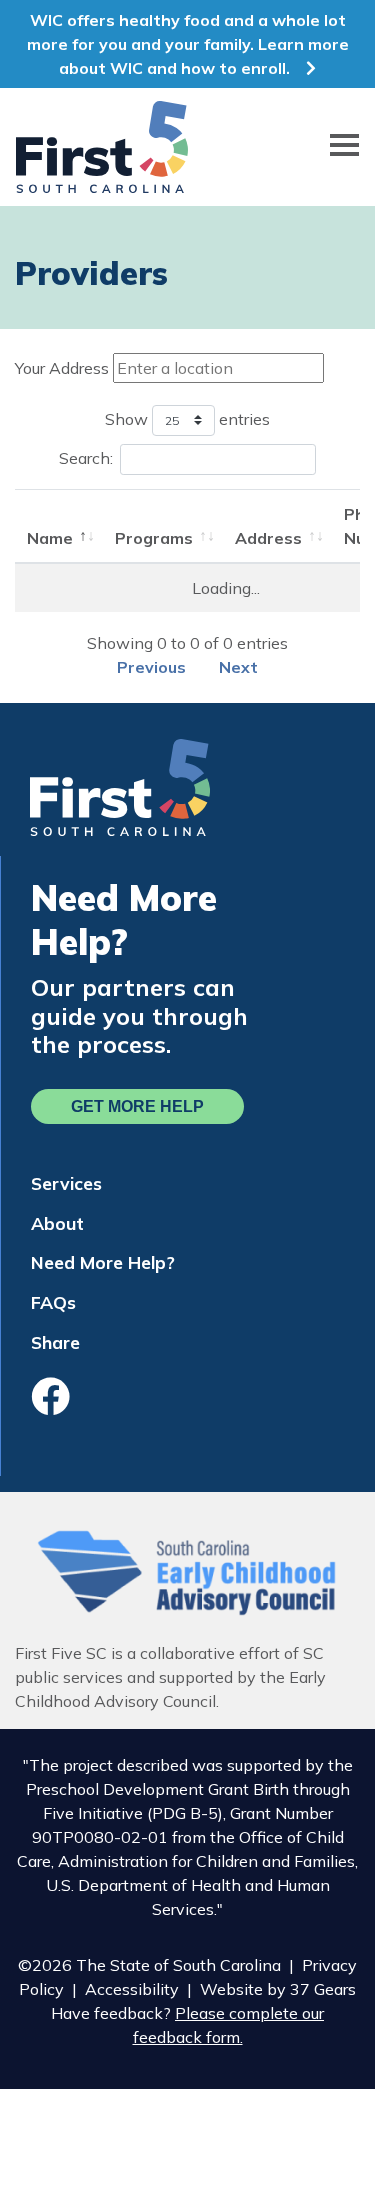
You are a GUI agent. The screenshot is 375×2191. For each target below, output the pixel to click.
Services (66, 1183)
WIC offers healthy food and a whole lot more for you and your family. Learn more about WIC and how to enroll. (188, 44)
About (57, 1223)
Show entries (187, 418)
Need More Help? (103, 1262)
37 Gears (323, 1989)
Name (50, 538)
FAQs (53, 1302)
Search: (86, 458)
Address (268, 538)
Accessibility (132, 1989)
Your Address (62, 368)
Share (55, 1342)
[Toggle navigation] (344, 147)
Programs (154, 538)
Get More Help (137, 1106)
